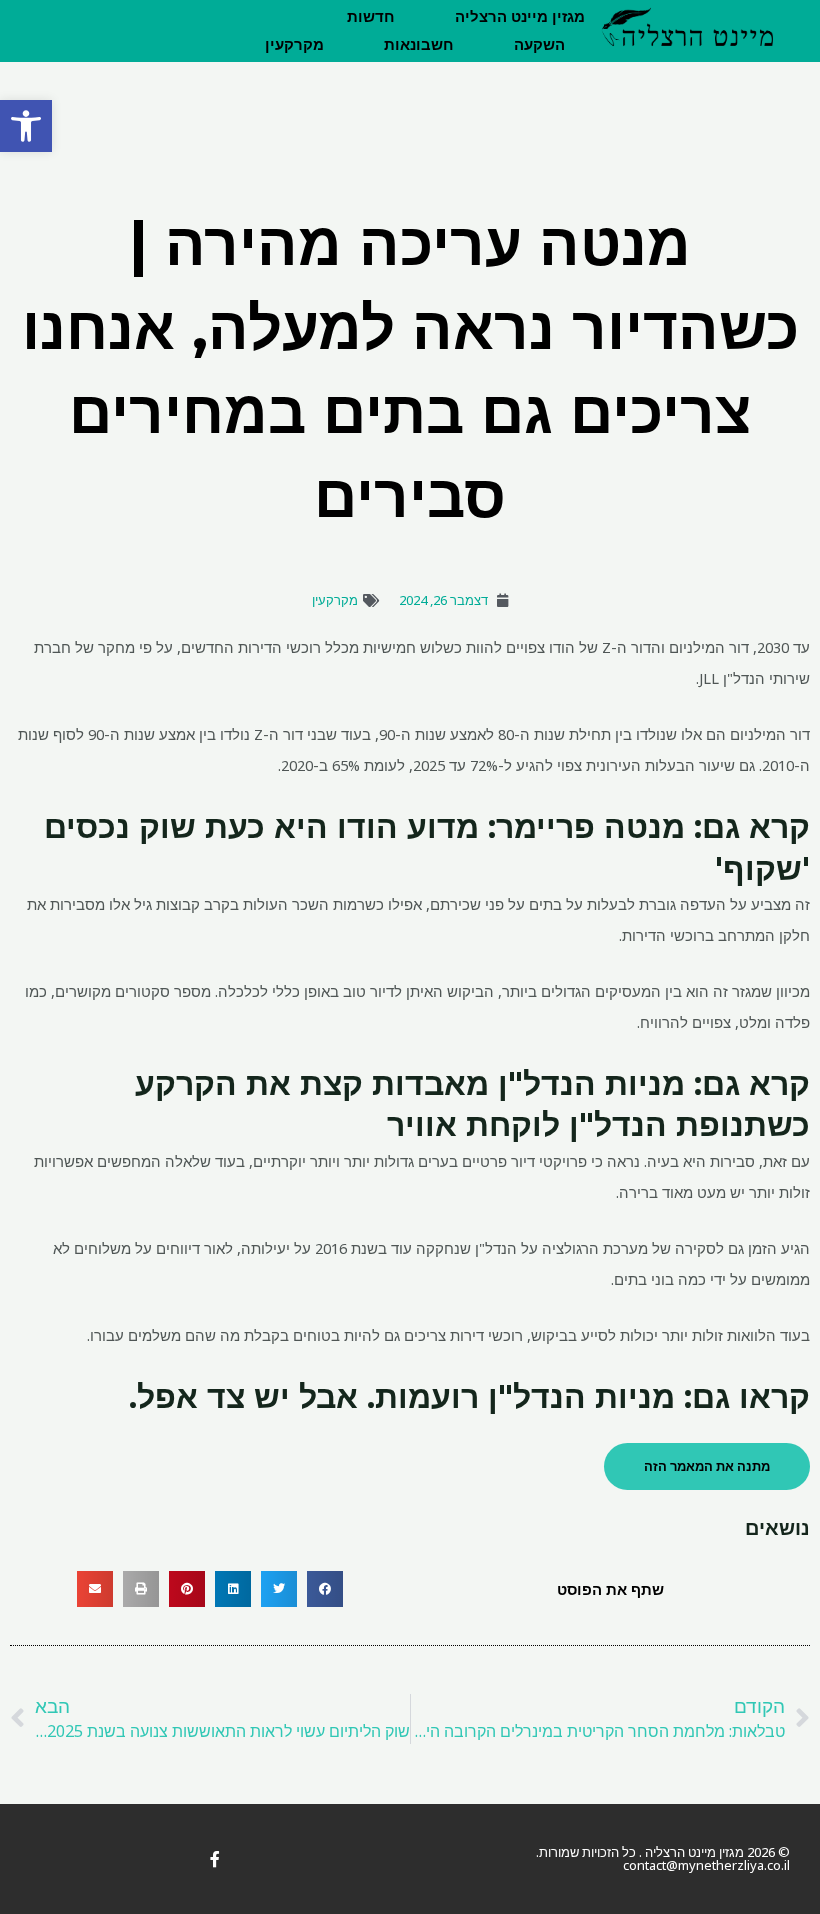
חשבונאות (419, 45)
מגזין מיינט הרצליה (520, 17)
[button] (26, 126)
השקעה (539, 45)
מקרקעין (294, 45)
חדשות (371, 17)
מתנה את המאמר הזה (707, 1466)
